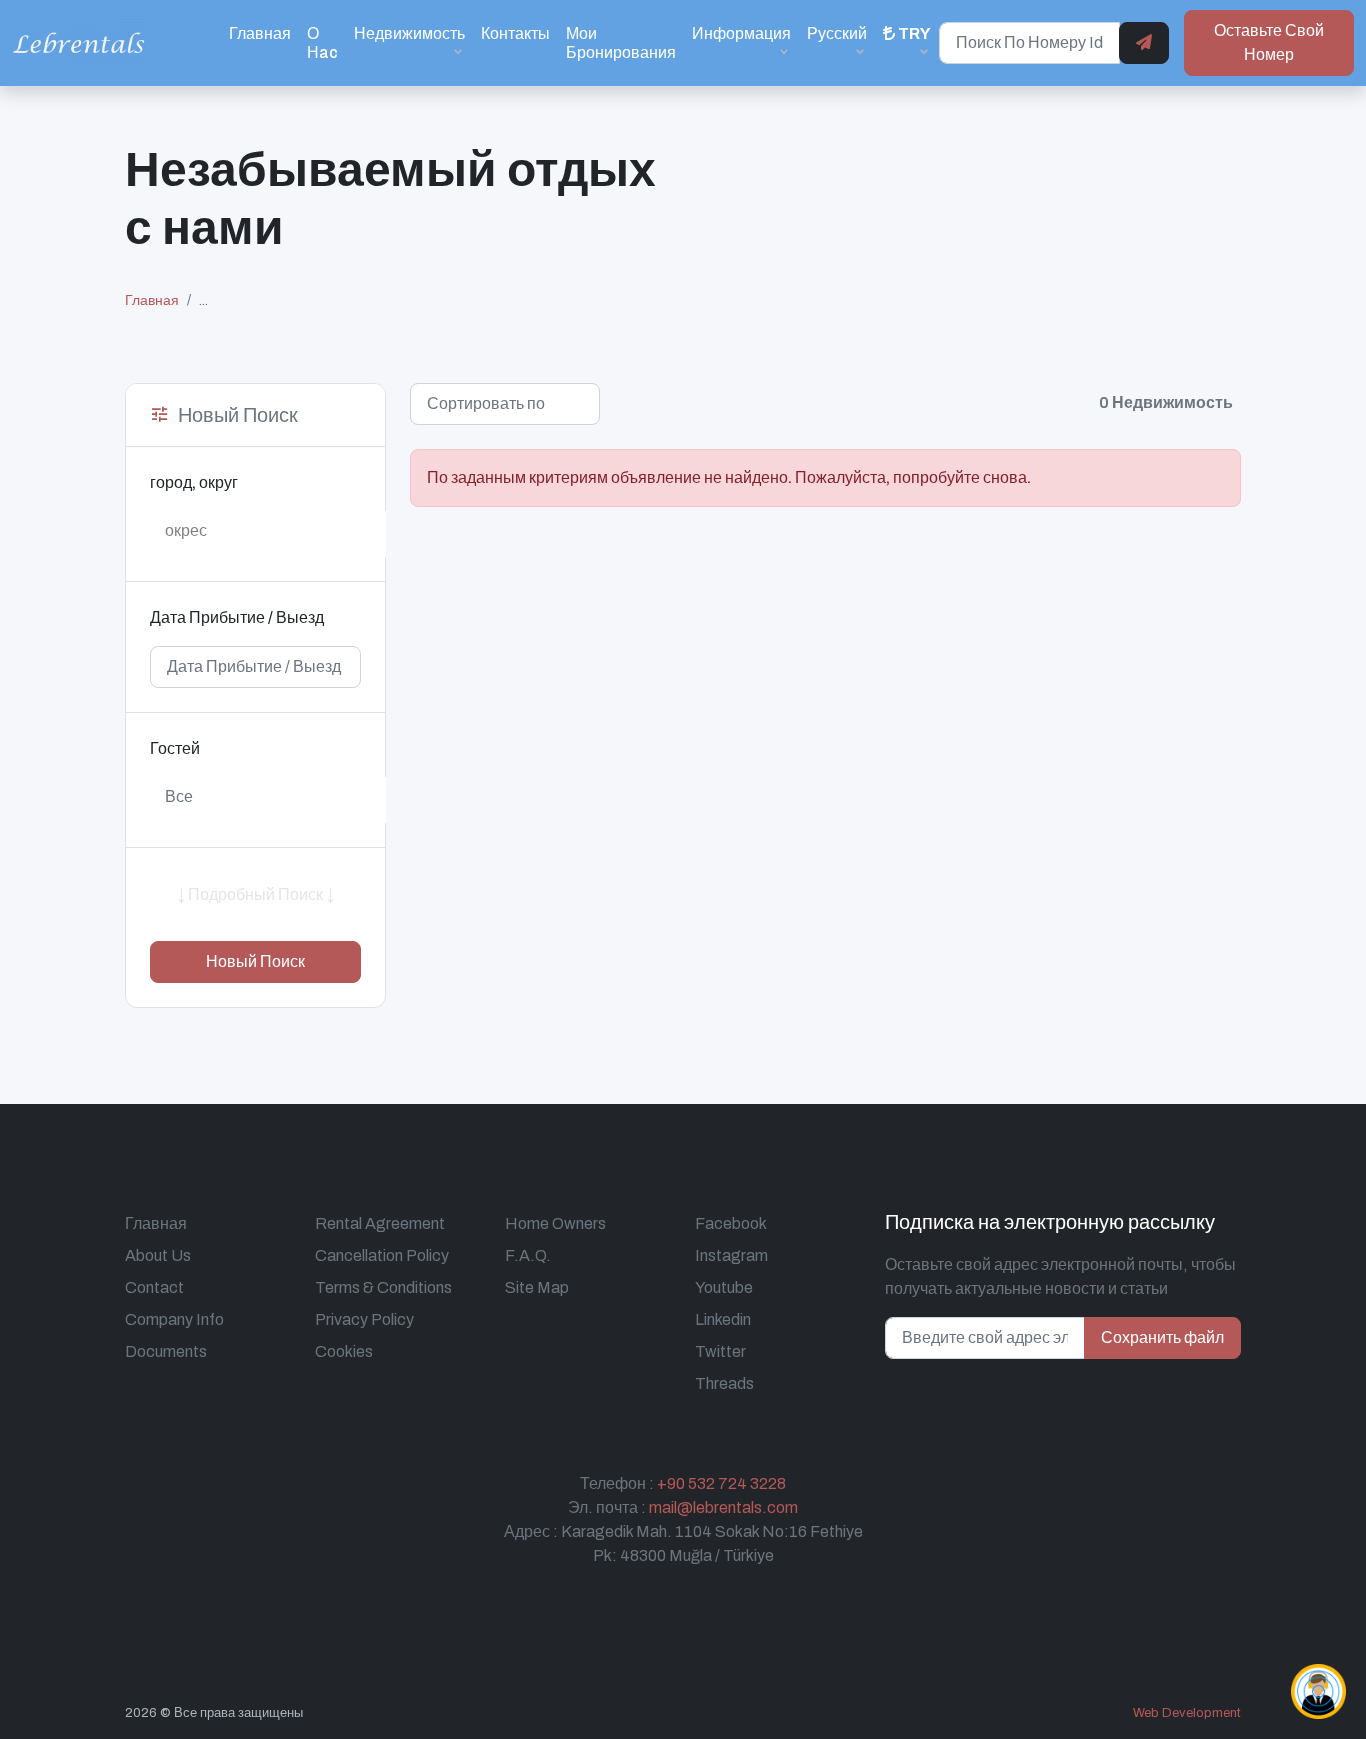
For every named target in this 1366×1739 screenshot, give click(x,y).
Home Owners (555, 1223)
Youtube (724, 1287)
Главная (260, 33)
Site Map (537, 1287)
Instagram (731, 1255)
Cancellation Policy (382, 1255)
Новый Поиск (255, 961)
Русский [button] (837, 33)
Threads (724, 1383)
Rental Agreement (380, 1223)
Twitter (720, 1351)
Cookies (344, 1351)
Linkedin (723, 1319)
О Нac (322, 43)
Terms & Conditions (383, 1287)
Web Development (1187, 1713)
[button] (907, 42)
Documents (166, 1351)
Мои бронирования (621, 43)
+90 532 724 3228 (721, 1483)
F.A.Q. (528, 1255)
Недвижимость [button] (409, 33)
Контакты (515, 33)
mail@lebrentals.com (723, 1507)
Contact (154, 1287)
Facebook (731, 1223)
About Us (158, 1255)
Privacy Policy (364, 1319)
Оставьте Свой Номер (1269, 42)
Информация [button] (741, 33)
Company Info (174, 1319)
